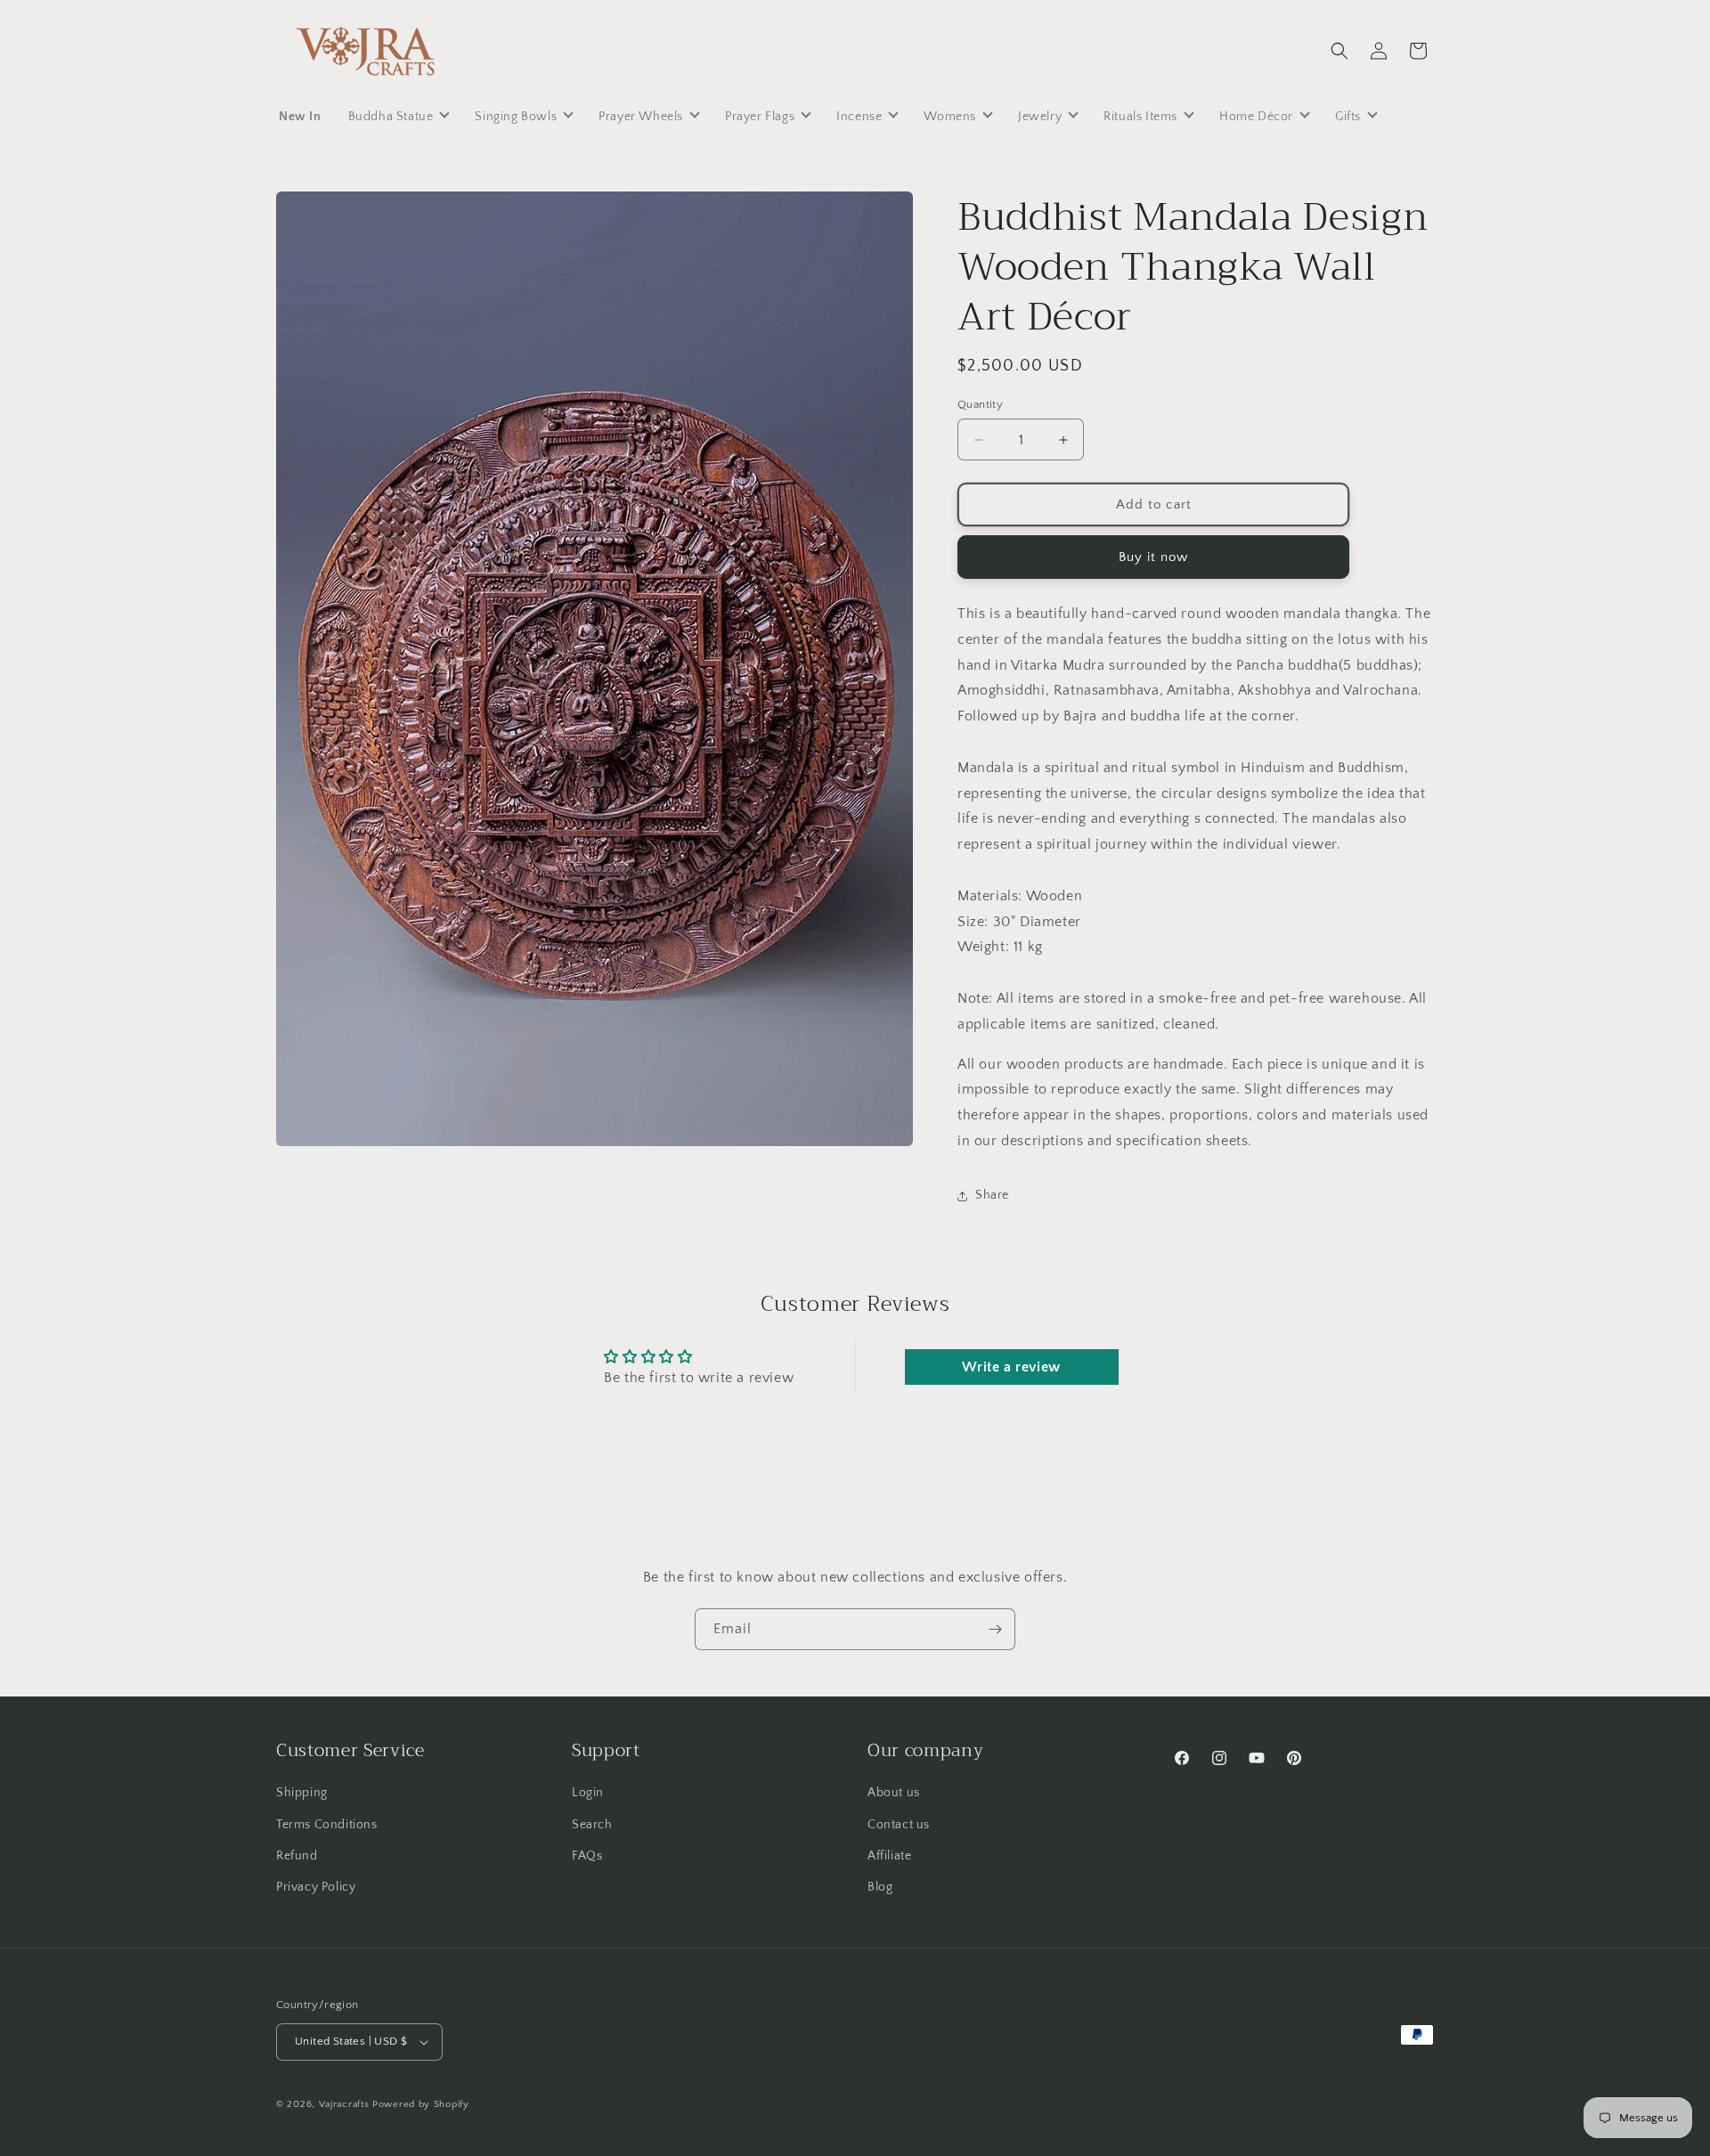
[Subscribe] (995, 1629)
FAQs (587, 1856)
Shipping (302, 1793)
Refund (297, 1856)
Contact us (899, 1825)
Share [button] (992, 1195)
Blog (880, 1887)
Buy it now (1153, 557)
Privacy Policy (316, 1887)
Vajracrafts (344, 2104)
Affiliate (889, 1856)
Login (588, 1793)
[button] (1339, 51)
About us (894, 1793)
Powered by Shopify (421, 2104)
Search (592, 1825)
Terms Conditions (327, 1825)
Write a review (1011, 1367)
